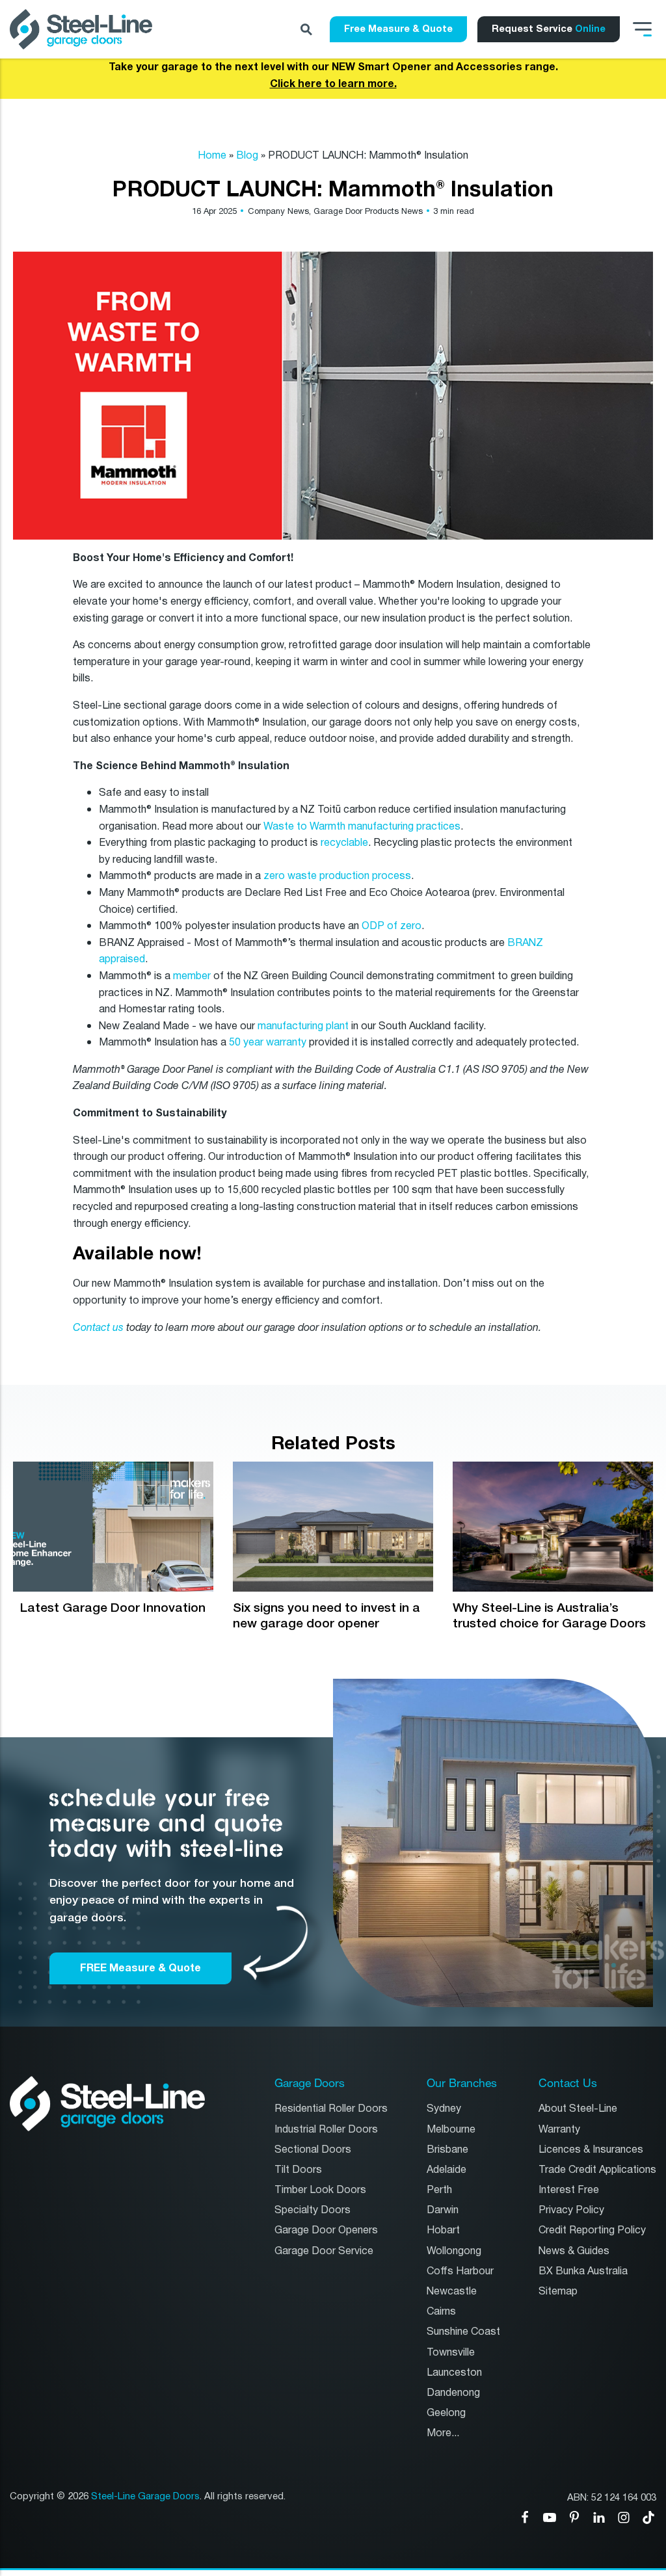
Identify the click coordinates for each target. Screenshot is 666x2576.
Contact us (98, 1328)
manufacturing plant (302, 1026)
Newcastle (452, 2292)
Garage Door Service (324, 2251)
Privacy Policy (571, 2210)
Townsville (451, 2353)
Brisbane (447, 2150)
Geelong (446, 2413)
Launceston (454, 2373)
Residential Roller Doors (331, 2109)
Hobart (443, 2230)
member (192, 976)
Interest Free (569, 2190)
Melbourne (451, 2130)
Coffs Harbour (460, 2271)
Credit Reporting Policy (592, 2230)
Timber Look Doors (320, 2190)
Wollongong (454, 2251)
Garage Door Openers (326, 2230)
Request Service (549, 29)
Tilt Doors (298, 2170)
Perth (439, 2190)
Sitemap (558, 2292)
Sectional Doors (313, 2150)
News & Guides (574, 2251)
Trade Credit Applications (597, 2170)
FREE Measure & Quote (140, 1968)
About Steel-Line (578, 2109)
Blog (247, 156)
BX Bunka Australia (583, 2271)
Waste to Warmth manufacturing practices (362, 827)
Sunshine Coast (463, 2332)
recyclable (344, 843)
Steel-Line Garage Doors (145, 2497)
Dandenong (453, 2393)
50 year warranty (268, 1043)
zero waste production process (337, 876)
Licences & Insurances (591, 2150)
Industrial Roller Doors (326, 2130)
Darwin (443, 2210)
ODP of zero (390, 926)
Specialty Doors (313, 2210)
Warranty (559, 2130)
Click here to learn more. (333, 84)
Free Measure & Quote (398, 29)
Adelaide (446, 2170)
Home (212, 156)
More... (443, 2433)
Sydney (444, 2109)
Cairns (441, 2312)
